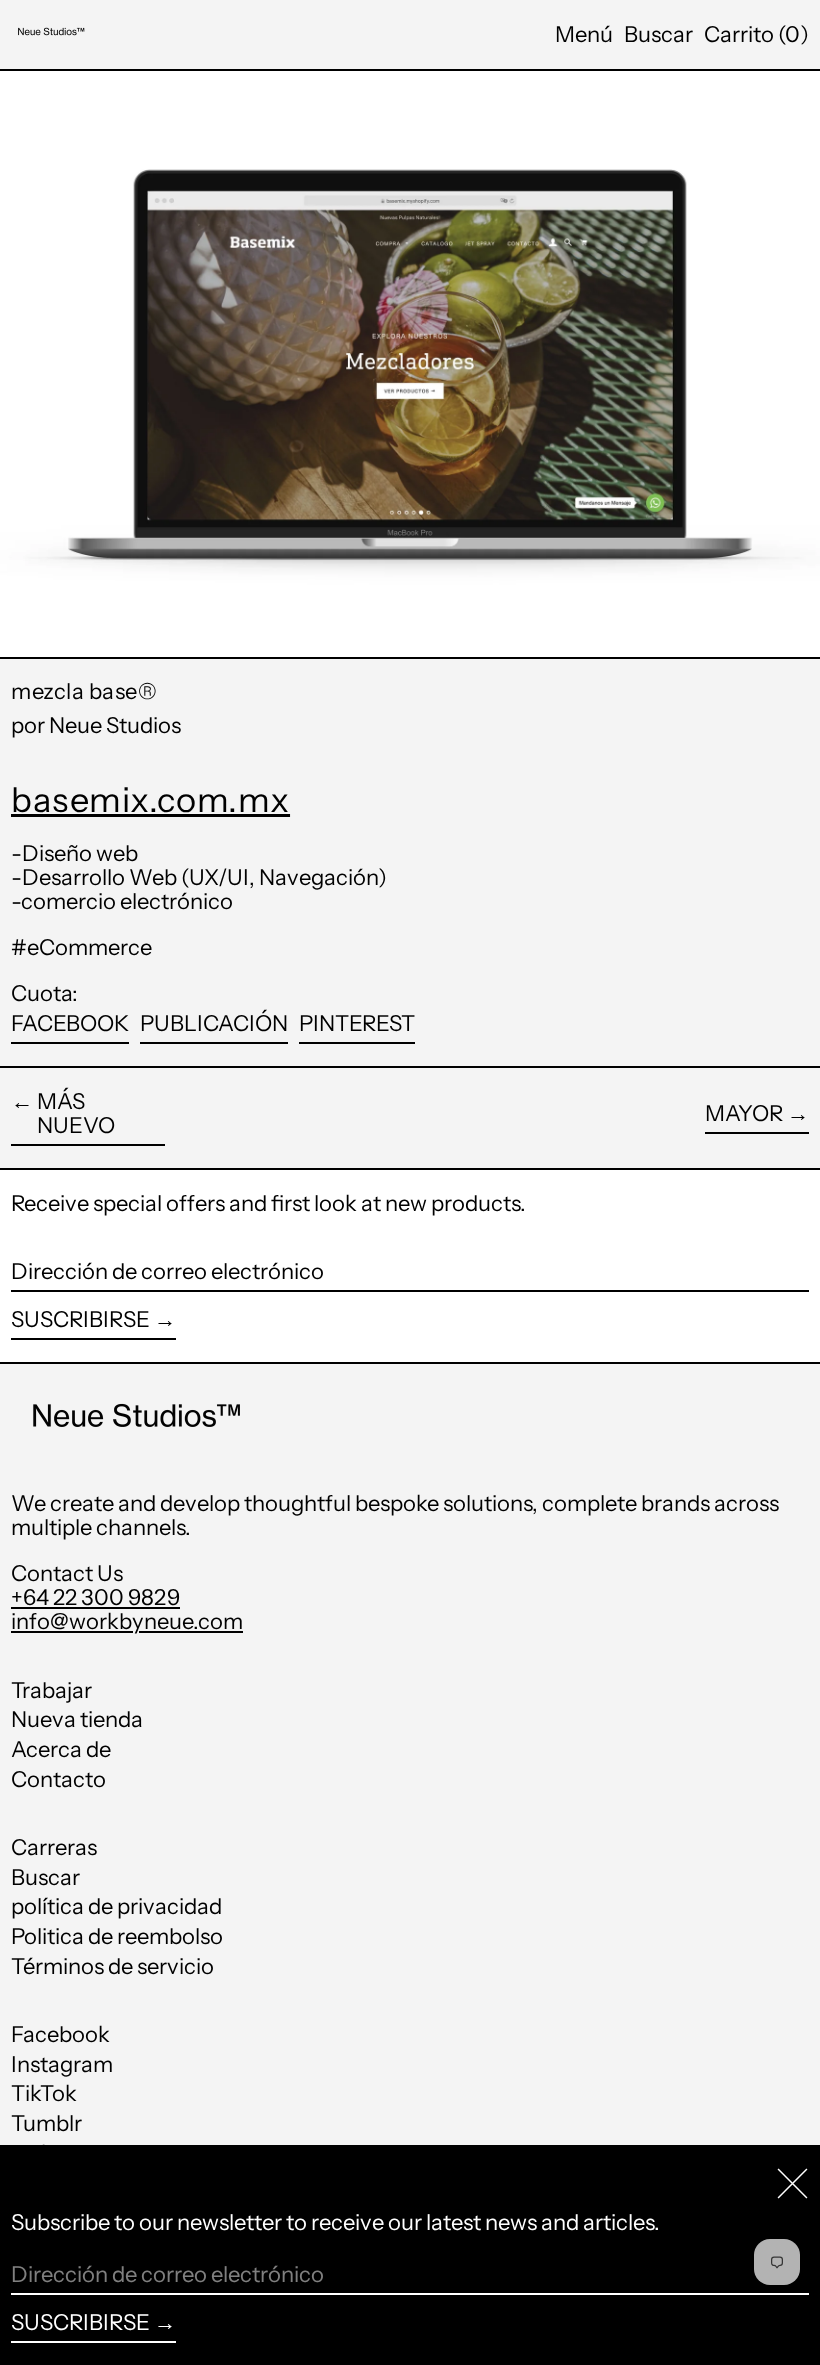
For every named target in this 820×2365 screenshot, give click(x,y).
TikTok (44, 2094)
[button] (658, 35)
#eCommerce (81, 947)
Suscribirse (80, 1319)
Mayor (744, 1114)
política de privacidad (116, 1906)
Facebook (60, 2035)
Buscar (45, 1877)
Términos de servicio (112, 1966)
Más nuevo (76, 1114)
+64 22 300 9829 (95, 1597)
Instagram (62, 2065)
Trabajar (51, 1690)
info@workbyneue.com (127, 1621)
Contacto (58, 1779)
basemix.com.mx (150, 800)
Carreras (54, 1847)
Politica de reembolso (117, 1936)
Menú (584, 34)
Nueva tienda (77, 1719)
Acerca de (61, 1749)
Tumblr (46, 2124)
